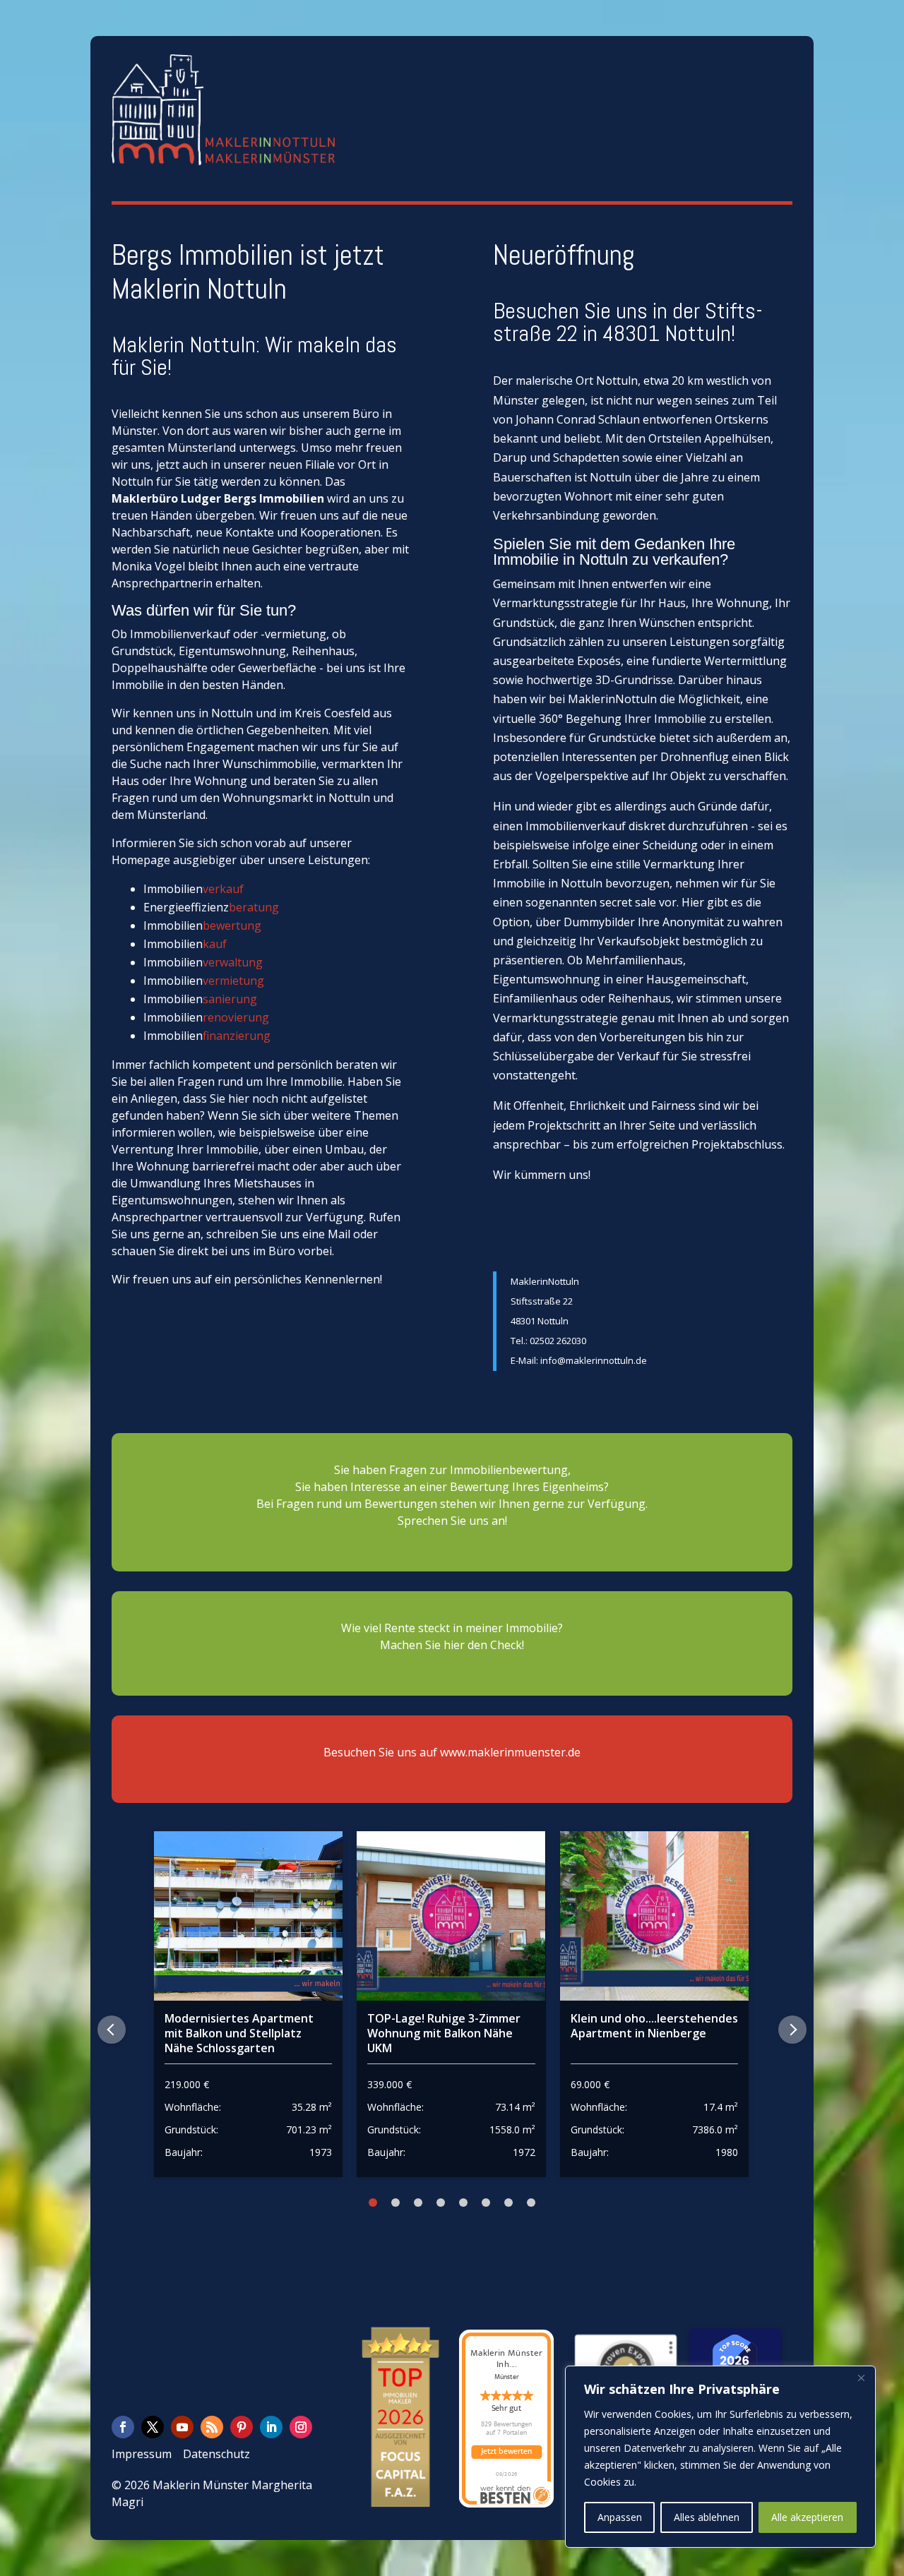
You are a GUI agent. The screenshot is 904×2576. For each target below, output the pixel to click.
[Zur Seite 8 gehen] (531, 2203)
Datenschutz (216, 2454)
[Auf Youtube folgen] (182, 2427)
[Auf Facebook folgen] (123, 2427)
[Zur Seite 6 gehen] (486, 2203)
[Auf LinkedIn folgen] (271, 2427)
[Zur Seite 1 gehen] (373, 2203)
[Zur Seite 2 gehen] (395, 2203)
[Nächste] (792, 2030)
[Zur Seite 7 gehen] (509, 2203)
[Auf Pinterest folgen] (242, 2427)
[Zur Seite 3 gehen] (418, 2203)
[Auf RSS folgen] (212, 2427)
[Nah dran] (861, 2378)
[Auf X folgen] (153, 2427)
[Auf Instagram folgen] (301, 2427)
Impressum (142, 2454)
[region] (720, 2457)
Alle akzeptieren (807, 2517)
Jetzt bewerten (506, 2452)
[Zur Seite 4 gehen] (441, 2203)
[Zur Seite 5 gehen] (463, 2203)
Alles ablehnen (707, 2517)
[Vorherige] (112, 2030)
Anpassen (620, 2517)
